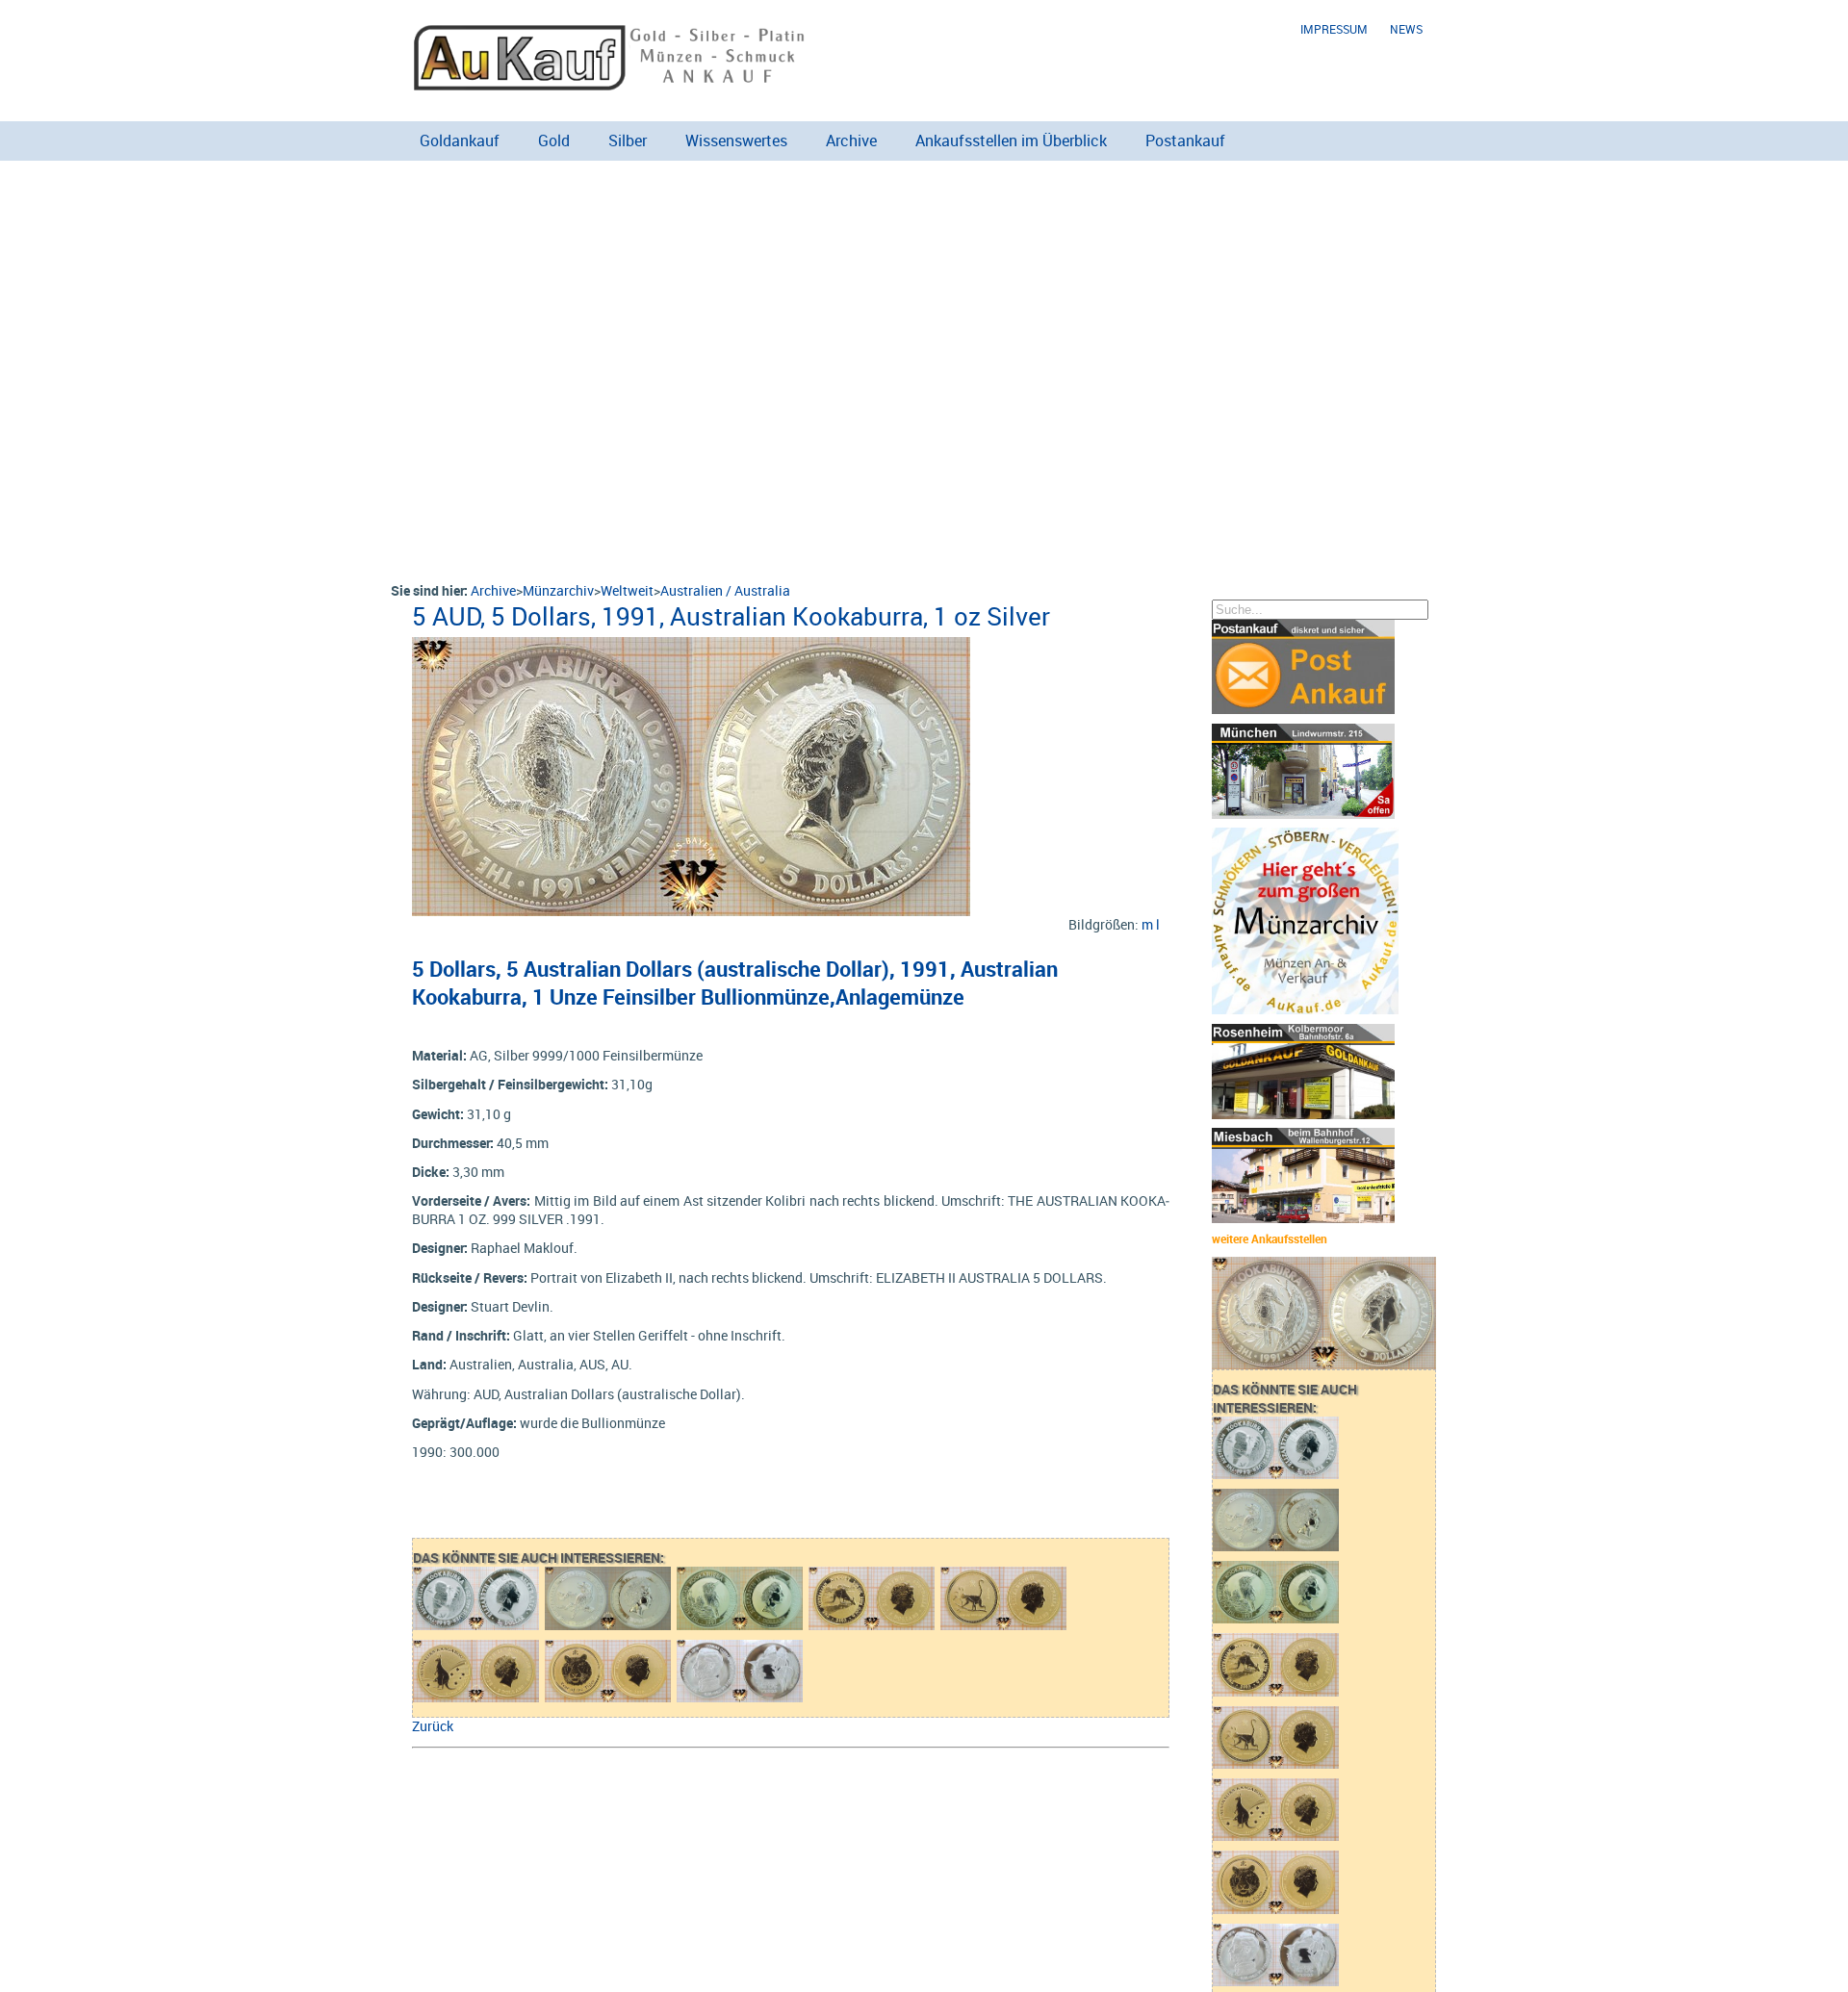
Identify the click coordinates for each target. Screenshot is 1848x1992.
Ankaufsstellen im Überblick (1011, 140)
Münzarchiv (558, 590)
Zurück (433, 1726)
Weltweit (627, 590)
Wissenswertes (736, 140)
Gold (554, 140)
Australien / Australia (725, 590)
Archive (851, 140)
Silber (628, 140)
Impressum (1334, 29)
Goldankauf (460, 140)
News (1406, 29)
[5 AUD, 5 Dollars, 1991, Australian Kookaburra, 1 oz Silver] (691, 646)
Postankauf (1185, 140)
